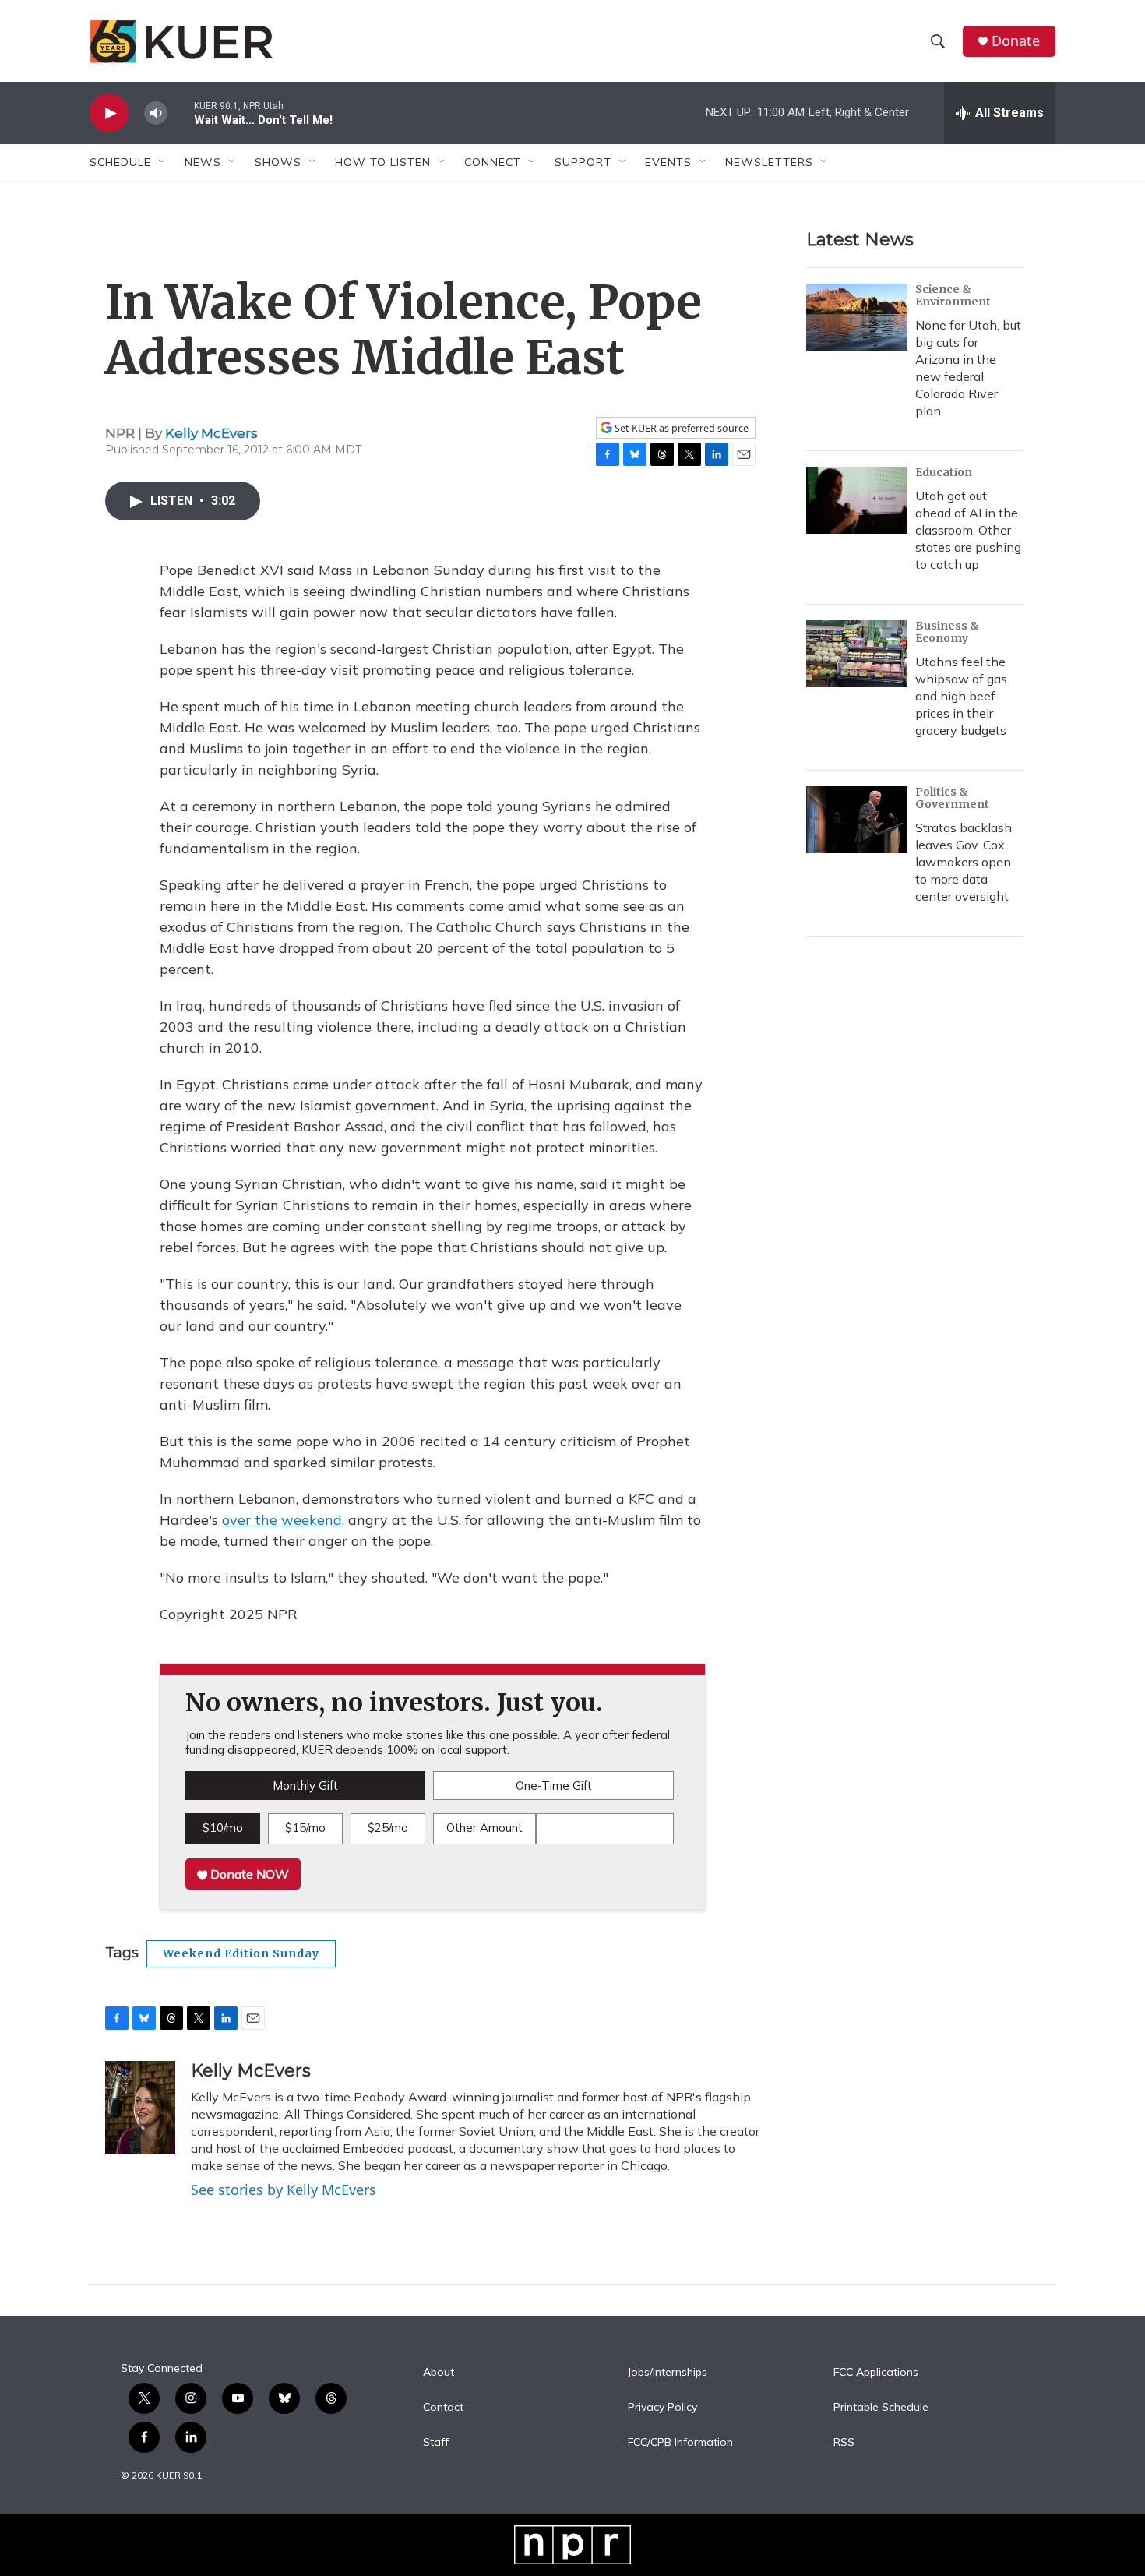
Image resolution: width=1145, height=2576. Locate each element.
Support (583, 162)
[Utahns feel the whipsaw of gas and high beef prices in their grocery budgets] (857, 654)
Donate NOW (248, 1874)
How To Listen (383, 162)
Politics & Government (952, 798)
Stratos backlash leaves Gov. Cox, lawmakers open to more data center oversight (964, 862)
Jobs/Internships (668, 2373)
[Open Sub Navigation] (163, 162)
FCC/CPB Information (680, 2443)
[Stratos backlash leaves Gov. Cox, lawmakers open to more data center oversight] (857, 820)
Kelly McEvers (211, 433)
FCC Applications (876, 2373)
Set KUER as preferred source (680, 428)
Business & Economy (947, 632)
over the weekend (282, 1520)
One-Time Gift (554, 1786)
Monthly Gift (305, 1786)
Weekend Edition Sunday (241, 1953)
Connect (493, 162)
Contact (443, 2408)
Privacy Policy (662, 2408)
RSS (844, 2443)
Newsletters (769, 162)
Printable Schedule (881, 2408)
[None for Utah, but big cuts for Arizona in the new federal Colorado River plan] (857, 317)
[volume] (156, 113)
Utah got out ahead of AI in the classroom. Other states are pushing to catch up (968, 530)
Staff (436, 2443)
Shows (278, 162)
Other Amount (484, 1828)
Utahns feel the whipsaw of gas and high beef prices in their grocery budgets (961, 696)
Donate (1016, 41)
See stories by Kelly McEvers (284, 2190)
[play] (109, 113)
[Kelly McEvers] (140, 2108)
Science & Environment (953, 295)
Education (944, 472)
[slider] (181, 113)
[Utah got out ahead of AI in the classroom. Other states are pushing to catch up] (857, 500)
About (439, 2373)
